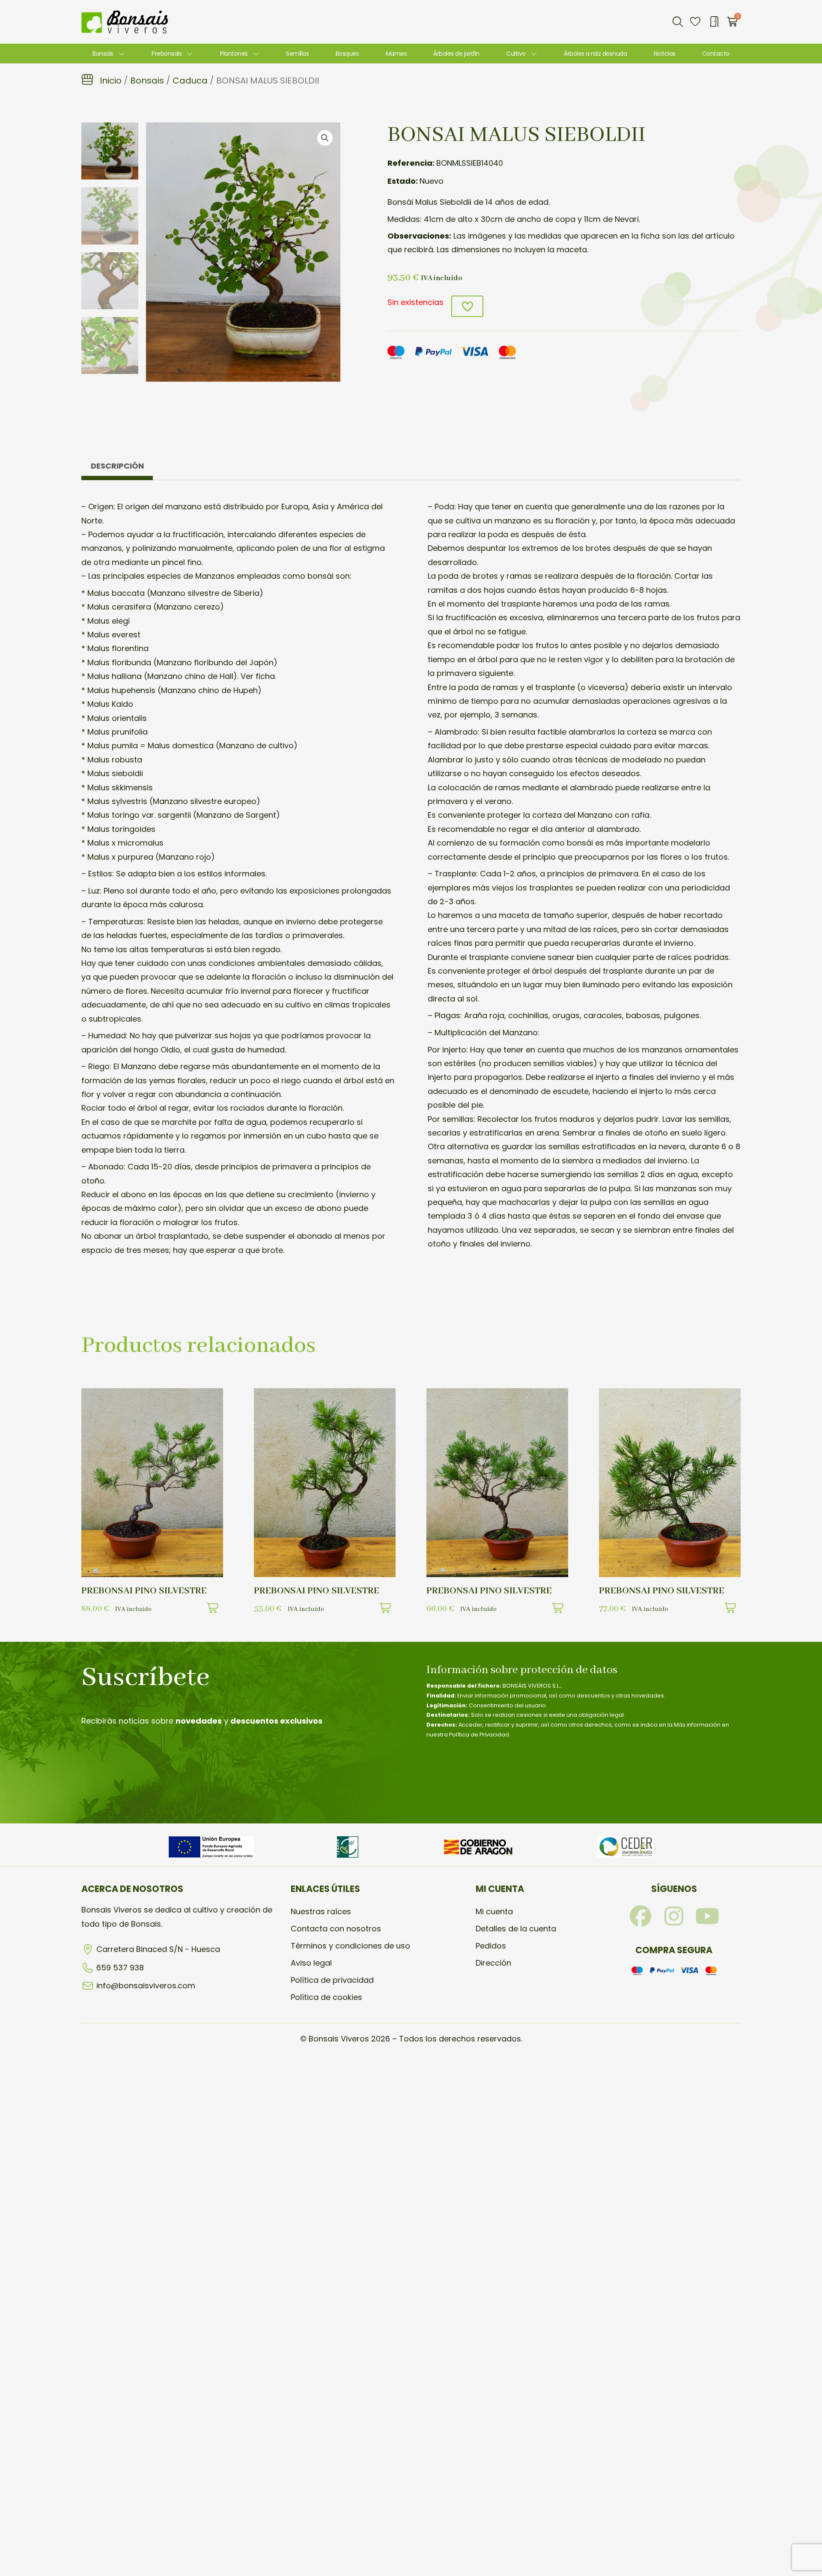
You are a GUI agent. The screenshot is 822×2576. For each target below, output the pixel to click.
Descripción (117, 466)
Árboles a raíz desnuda (595, 54)
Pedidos (491, 1946)
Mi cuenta (494, 1911)
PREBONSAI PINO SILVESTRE (144, 1591)
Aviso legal (311, 1963)
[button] (678, 22)
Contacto (716, 54)
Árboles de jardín (456, 54)
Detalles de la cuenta (516, 1929)
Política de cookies (326, 1997)
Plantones (234, 54)
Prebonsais (167, 54)
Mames (396, 54)
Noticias (665, 54)
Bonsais (103, 54)
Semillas (297, 54)
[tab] (117, 468)
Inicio (111, 81)
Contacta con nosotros (336, 1929)
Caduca (190, 81)
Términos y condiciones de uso (350, 1946)
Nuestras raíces (321, 1911)
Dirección (493, 1963)
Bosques (347, 54)
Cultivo (516, 54)
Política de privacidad (332, 1980)
